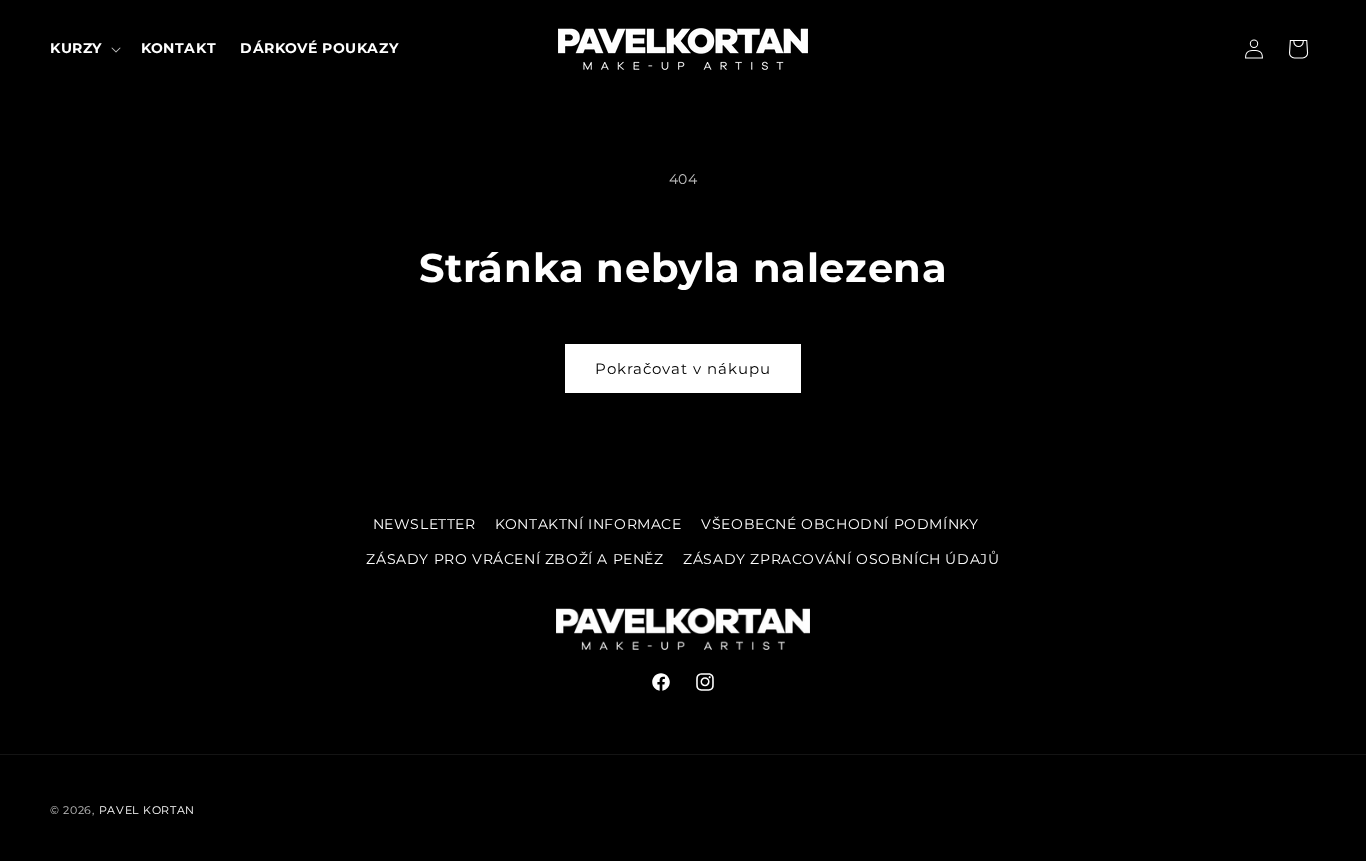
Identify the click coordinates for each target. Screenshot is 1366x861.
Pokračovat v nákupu (683, 368)
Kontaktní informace (588, 524)
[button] (83, 48)
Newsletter (424, 524)
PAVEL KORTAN (147, 810)
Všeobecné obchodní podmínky (839, 524)
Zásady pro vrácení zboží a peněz (514, 559)
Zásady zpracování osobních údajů (841, 559)
